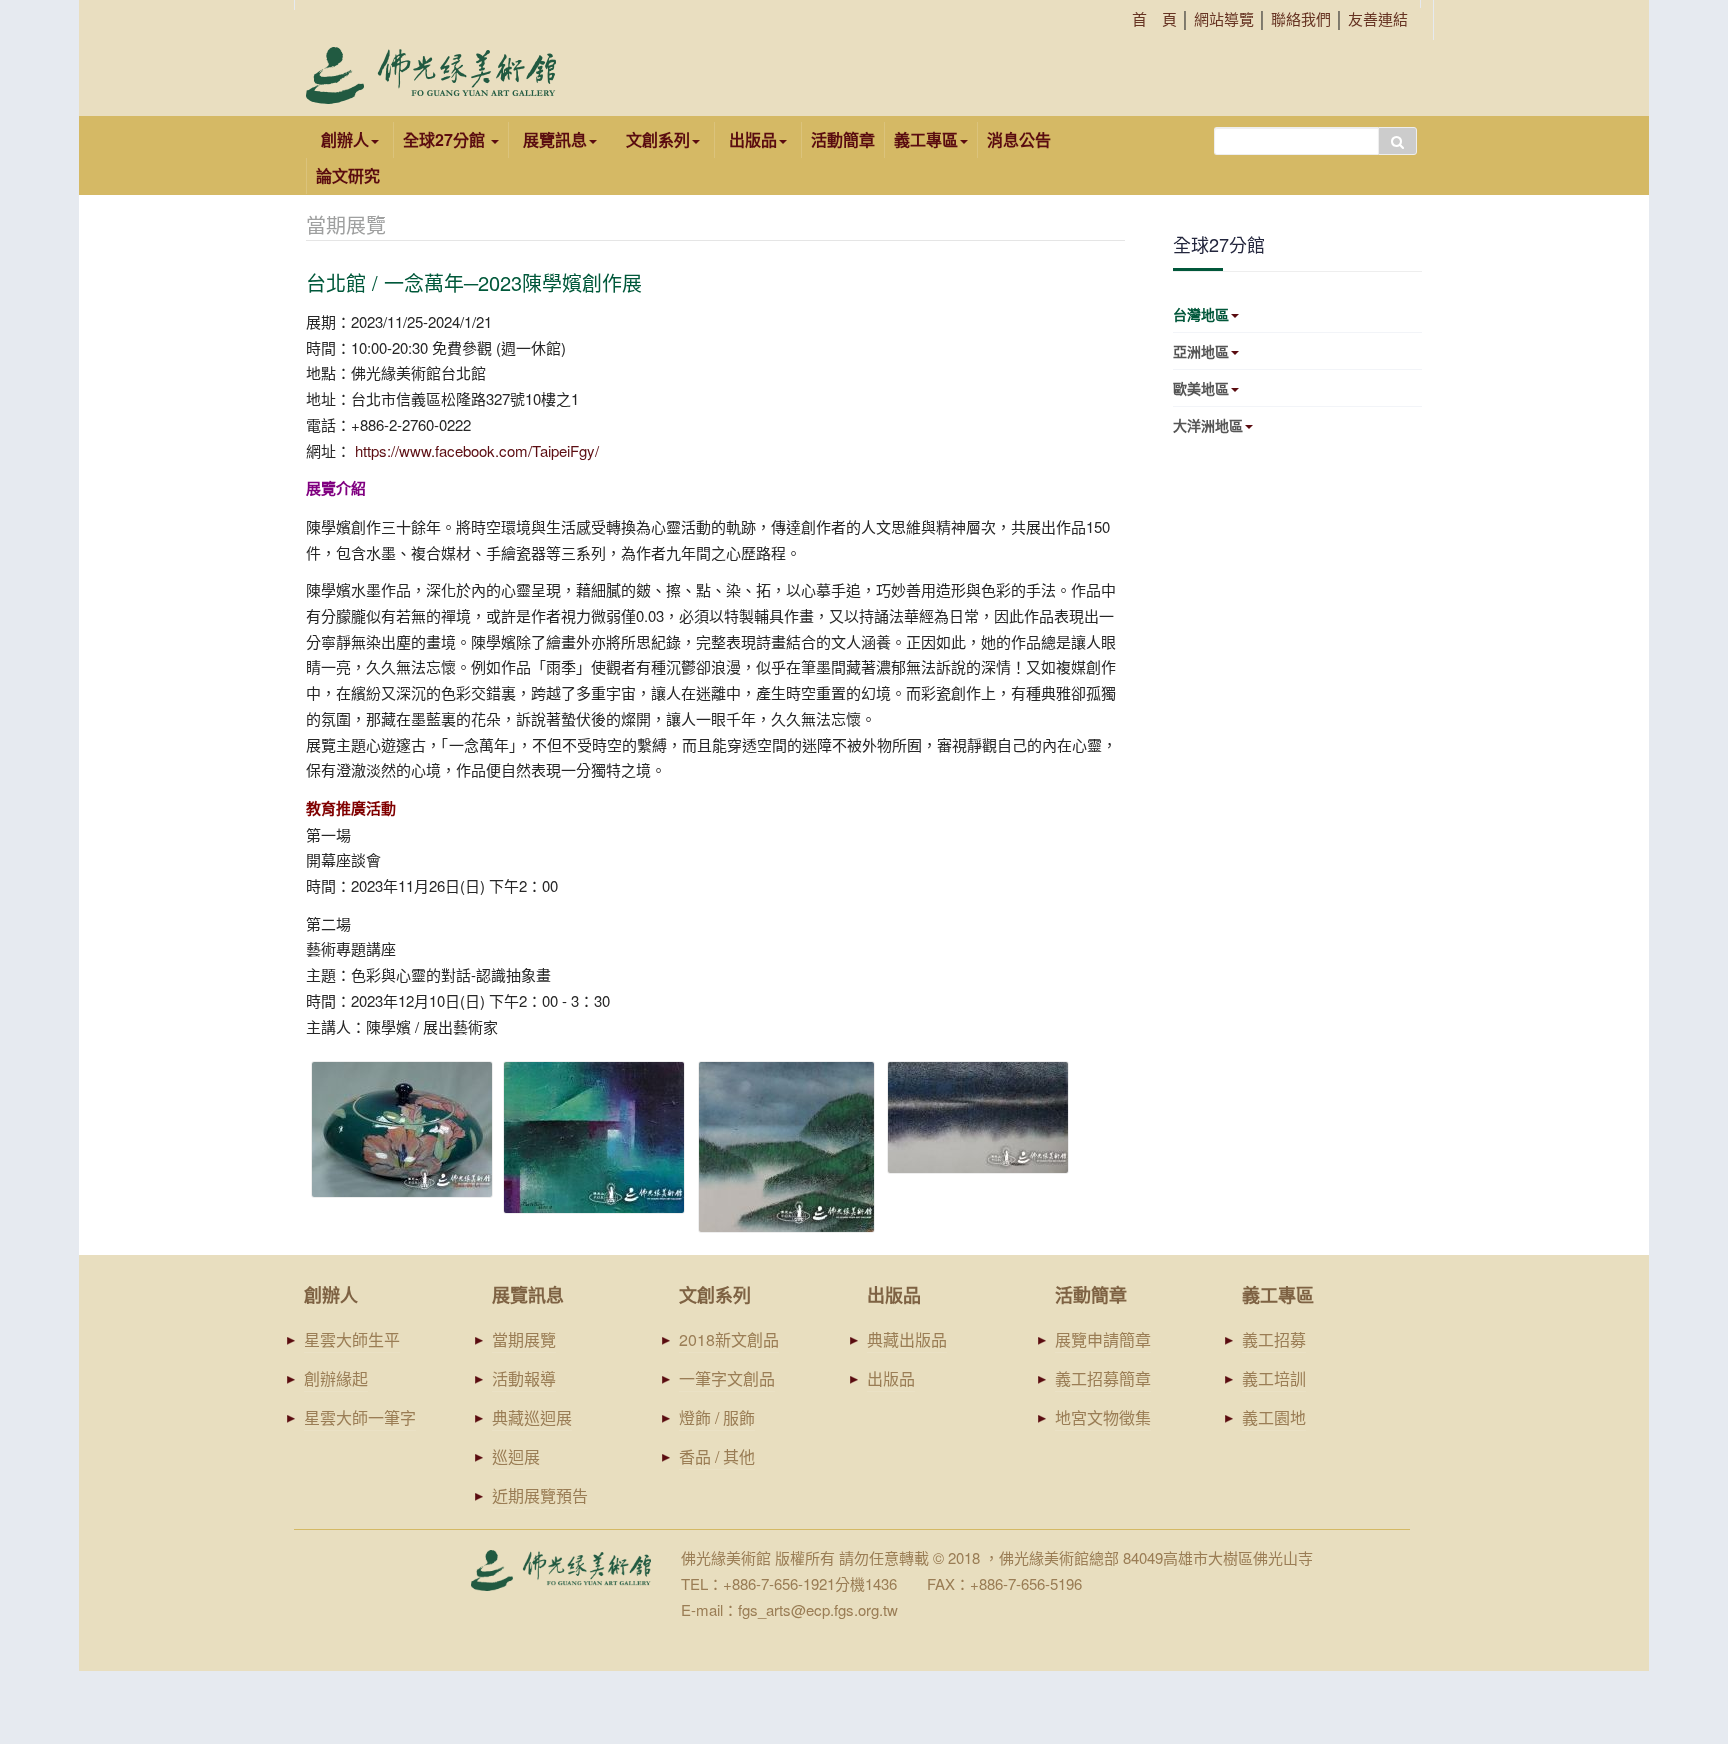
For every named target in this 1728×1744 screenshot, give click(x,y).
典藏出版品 (907, 1339)
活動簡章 (843, 139)
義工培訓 (1274, 1378)
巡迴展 (516, 1456)
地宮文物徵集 (1103, 1417)
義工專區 (926, 139)
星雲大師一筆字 (360, 1417)
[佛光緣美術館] (431, 75)
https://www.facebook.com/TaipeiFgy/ (477, 450)
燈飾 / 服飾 (717, 1417)
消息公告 (1019, 139)
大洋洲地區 (1208, 425)
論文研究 (348, 175)
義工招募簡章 (1103, 1378)
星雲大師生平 (352, 1339)
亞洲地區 (1201, 351)
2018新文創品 (729, 1339)
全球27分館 (446, 139)
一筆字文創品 (727, 1378)
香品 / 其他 (717, 1456)
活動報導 (524, 1378)
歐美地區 (1201, 388)
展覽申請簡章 (1103, 1339)
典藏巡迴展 (532, 1417)
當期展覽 (524, 1339)
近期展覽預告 (540, 1495)
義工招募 (1274, 1339)
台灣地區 (1201, 314)
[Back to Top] (1674, 1574)
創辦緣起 (336, 1378)
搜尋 (1397, 141)
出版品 (891, 1378)
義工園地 (1274, 1417)
